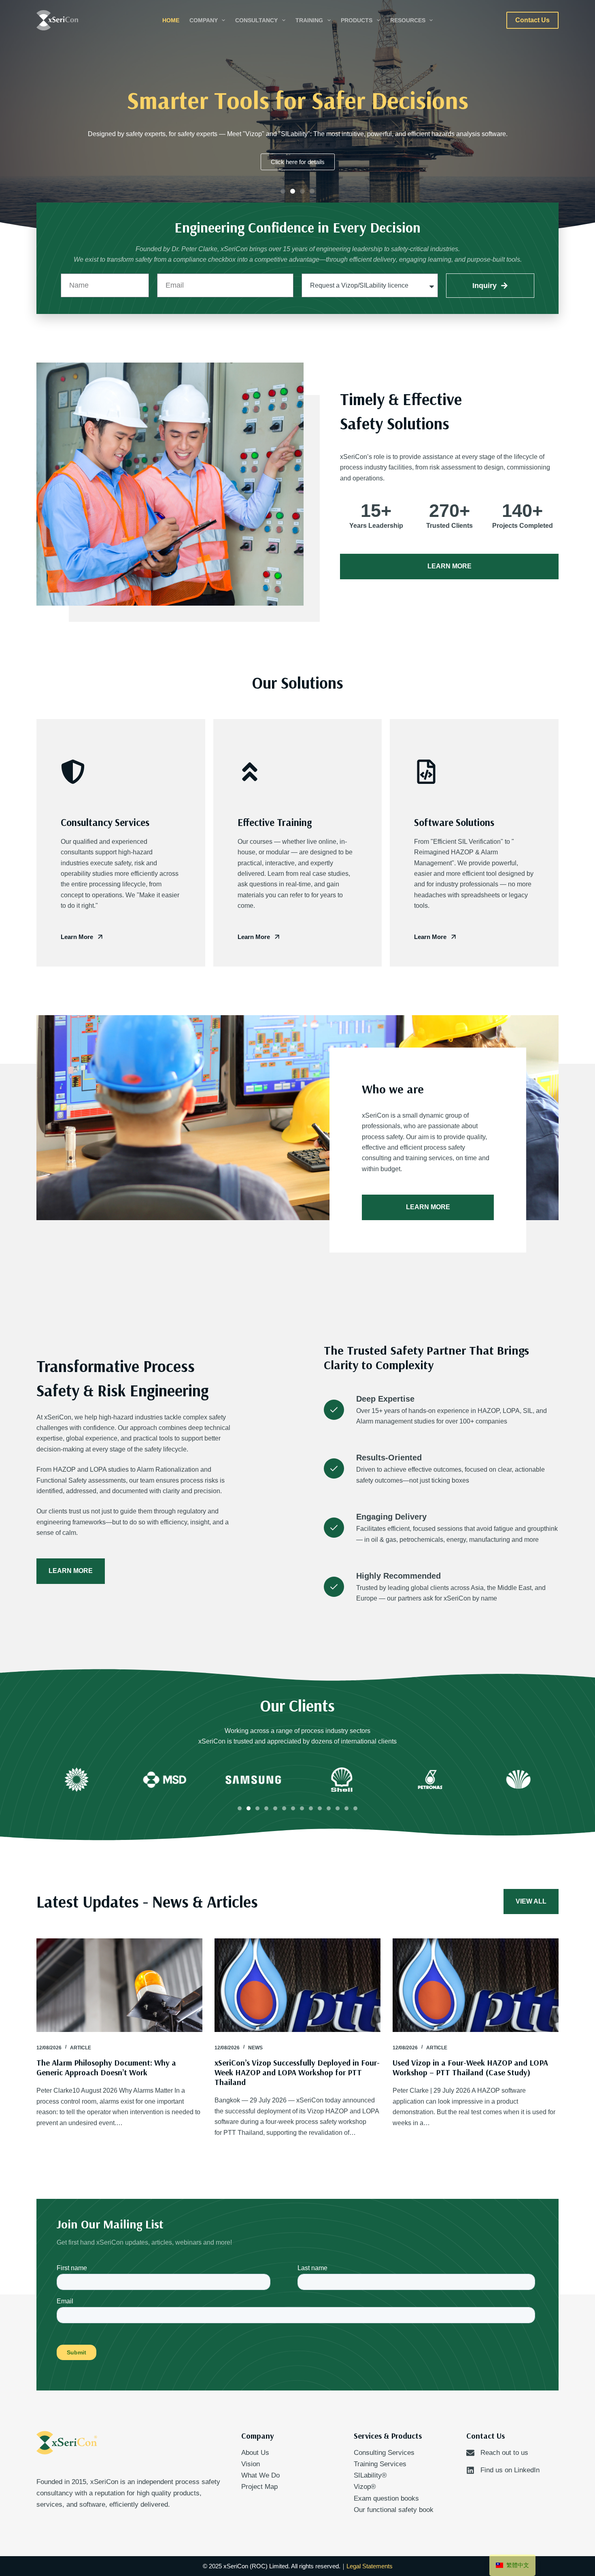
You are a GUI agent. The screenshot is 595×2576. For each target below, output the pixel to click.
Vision (251, 2464)
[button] (283, 191)
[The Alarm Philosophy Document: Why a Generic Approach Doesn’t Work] (119, 1985)
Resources (408, 20)
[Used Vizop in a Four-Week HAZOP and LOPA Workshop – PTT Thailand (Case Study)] (476, 1985)
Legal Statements (370, 2566)
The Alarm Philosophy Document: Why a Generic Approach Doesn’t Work (106, 2067)
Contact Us (532, 20)
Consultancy (256, 20)
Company (204, 20)
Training (309, 20)
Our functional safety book (394, 2510)
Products (357, 20)
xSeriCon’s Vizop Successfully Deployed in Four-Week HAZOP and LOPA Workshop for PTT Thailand (297, 2072)
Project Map (259, 2487)
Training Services (380, 2464)
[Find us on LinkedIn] (470, 2470)
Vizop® (365, 2487)
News (255, 2048)
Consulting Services (384, 2453)
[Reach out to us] (470, 2453)
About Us (255, 2453)
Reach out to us (504, 2453)
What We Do (260, 2475)
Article (81, 2048)
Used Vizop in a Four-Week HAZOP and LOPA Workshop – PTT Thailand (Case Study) (470, 2067)
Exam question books (386, 2498)
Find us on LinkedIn (510, 2470)
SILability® (370, 2475)
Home (171, 20)
